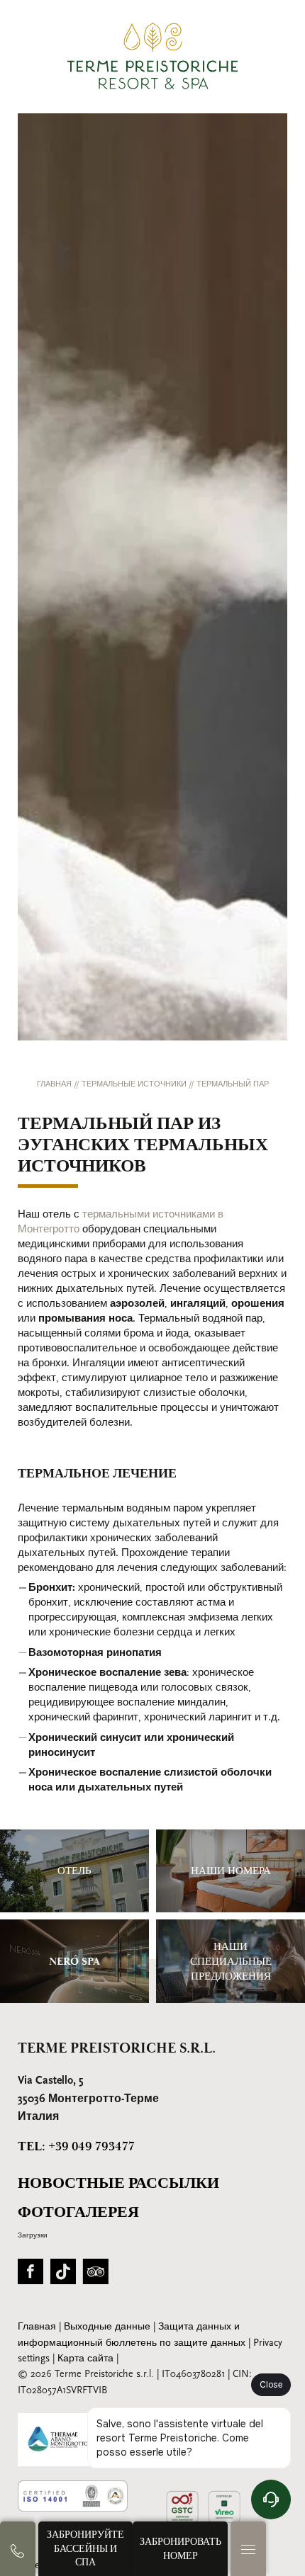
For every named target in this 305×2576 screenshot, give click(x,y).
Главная (55, 1085)
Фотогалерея (78, 2212)
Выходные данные (109, 2327)
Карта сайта (87, 2359)
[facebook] (30, 2276)
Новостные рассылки (118, 2183)
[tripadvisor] (96, 2276)
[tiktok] (63, 2276)
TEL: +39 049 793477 (76, 2146)
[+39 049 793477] (18, 2549)
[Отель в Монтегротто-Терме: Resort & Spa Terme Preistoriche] (152, 56)
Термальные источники (135, 1085)
